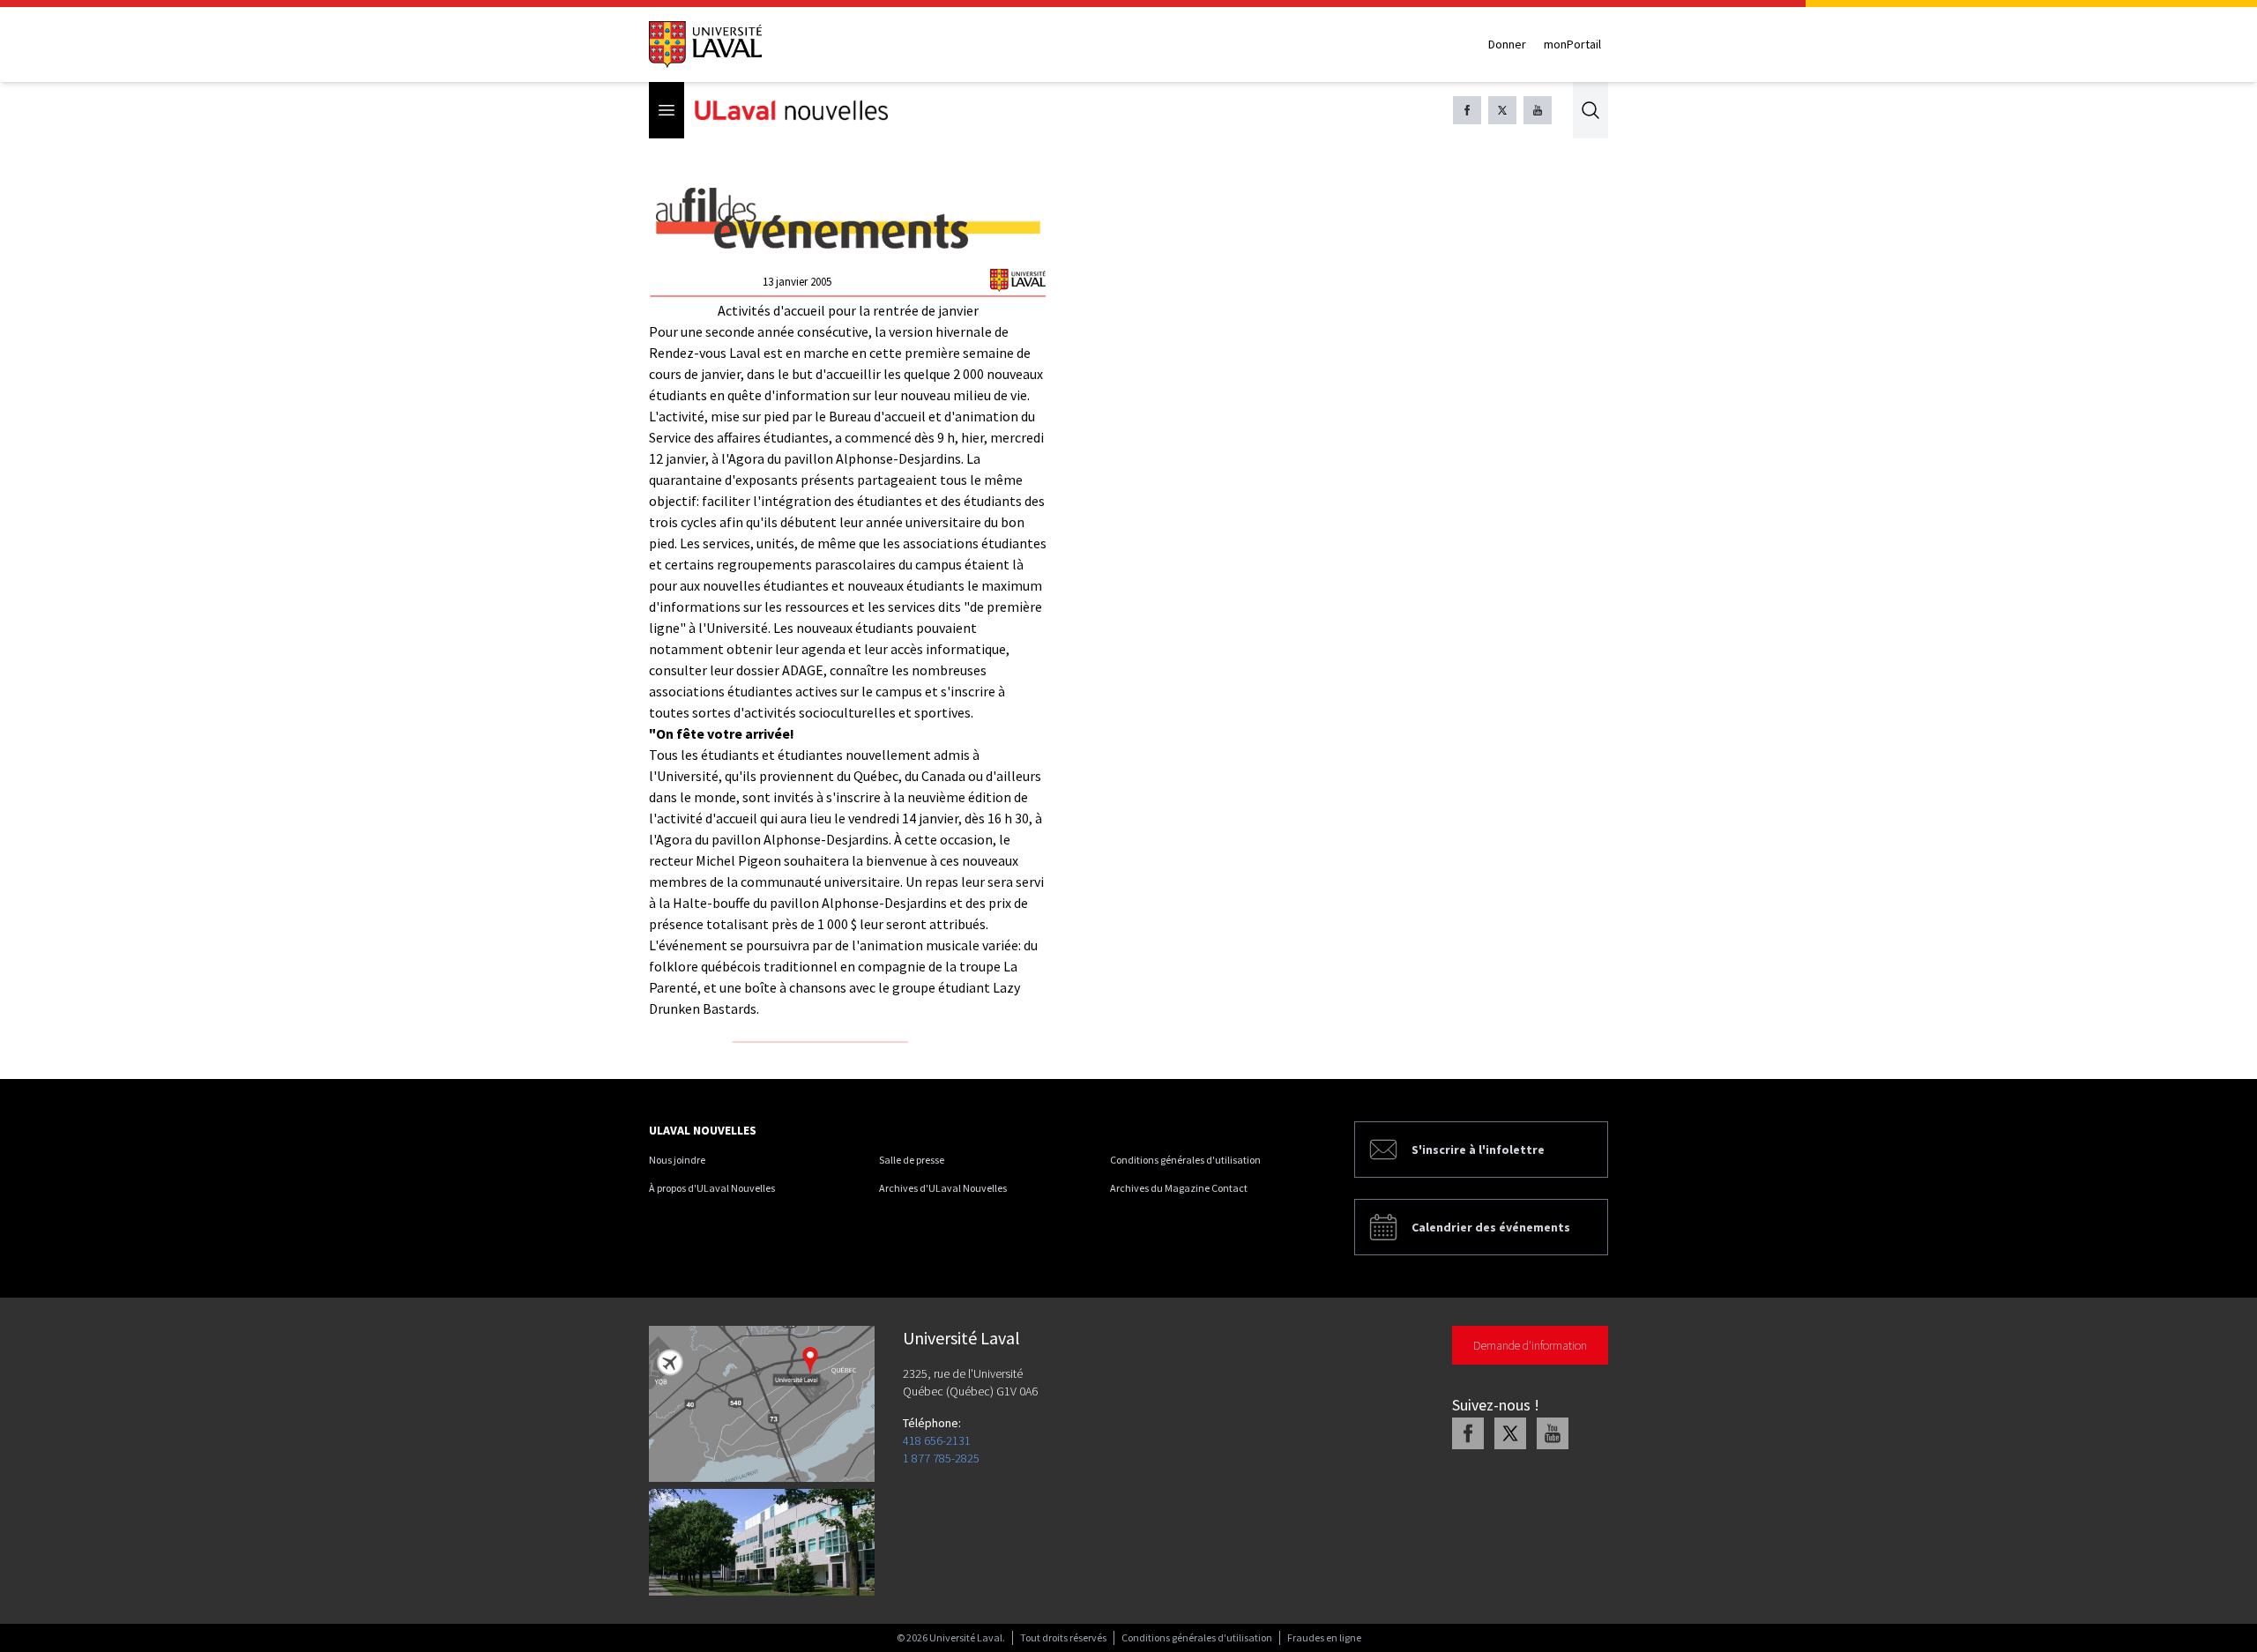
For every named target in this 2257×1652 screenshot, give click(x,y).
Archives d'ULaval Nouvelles (943, 1188)
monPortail (1572, 44)
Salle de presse (912, 1160)
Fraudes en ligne (1324, 1637)
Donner (1507, 44)
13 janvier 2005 (797, 282)
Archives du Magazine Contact (1179, 1188)
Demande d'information (1530, 1345)
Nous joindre (677, 1160)
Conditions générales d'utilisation (1185, 1160)
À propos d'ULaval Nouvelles (712, 1188)
